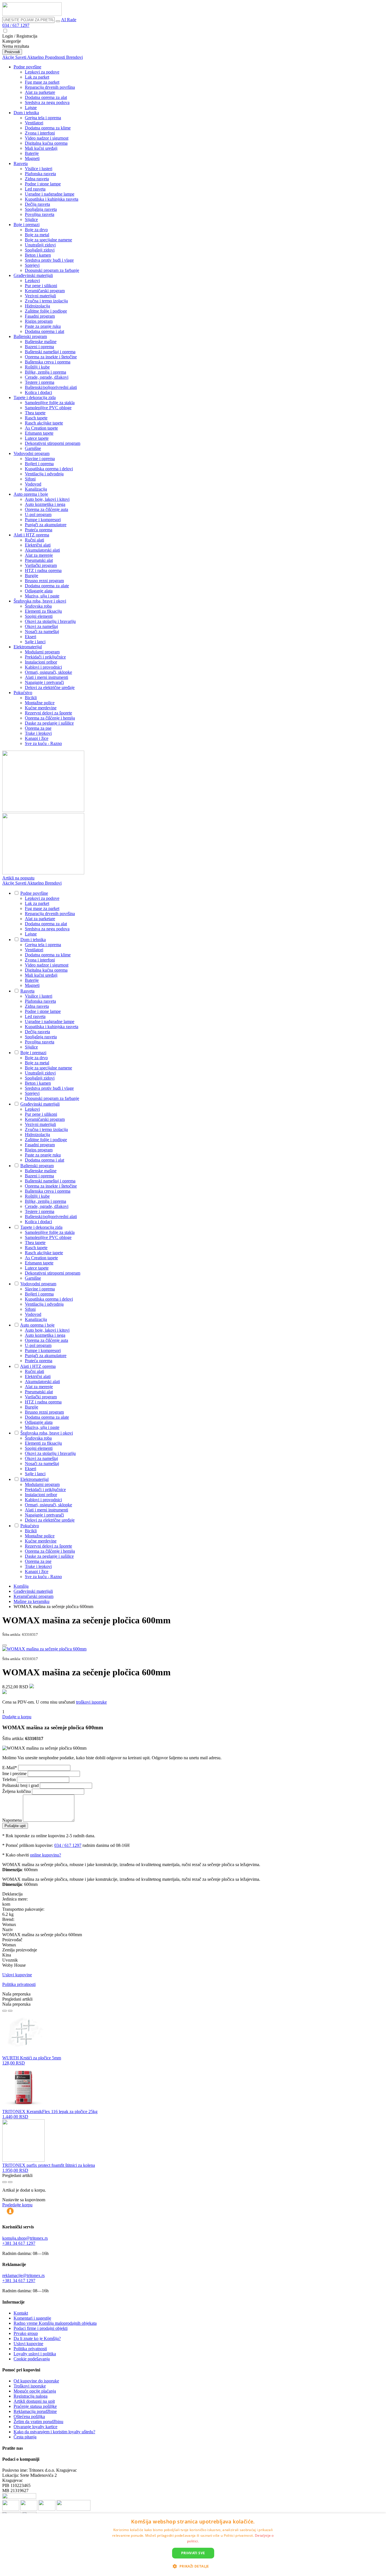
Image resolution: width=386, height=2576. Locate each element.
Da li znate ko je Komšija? (37, 2338)
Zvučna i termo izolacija (46, 301)
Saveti (21, 57)
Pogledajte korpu (17, 2205)
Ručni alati (34, 540)
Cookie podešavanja (32, 2359)
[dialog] (193, 2545)
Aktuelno (36, 57)
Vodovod (33, 484)
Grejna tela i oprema (43, 118)
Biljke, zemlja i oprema (45, 372)
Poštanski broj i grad (21, 1785)
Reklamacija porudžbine (35, 2411)
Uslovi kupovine (17, 1975)
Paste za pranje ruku (43, 326)
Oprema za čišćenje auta (46, 509)
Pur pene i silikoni (41, 286)
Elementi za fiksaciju (43, 611)
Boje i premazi (27, 225)
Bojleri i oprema (39, 464)
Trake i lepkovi (38, 733)
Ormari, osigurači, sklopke (48, 672)
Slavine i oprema (40, 459)
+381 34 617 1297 (19, 2243)
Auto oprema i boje (31, 494)
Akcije (9, 57)
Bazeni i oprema (39, 347)
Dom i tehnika (26, 113)
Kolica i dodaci (38, 392)
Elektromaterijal (28, 647)
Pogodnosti (56, 57)
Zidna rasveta (37, 179)
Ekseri (31, 637)
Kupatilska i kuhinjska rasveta (52, 199)
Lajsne (31, 108)
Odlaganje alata (39, 591)
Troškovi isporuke (30, 2386)
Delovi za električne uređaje (50, 687)
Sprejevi (32, 265)
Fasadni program (40, 316)
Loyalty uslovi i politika (35, 2354)
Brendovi (74, 57)
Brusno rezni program (44, 581)
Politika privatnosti (19, 1984)
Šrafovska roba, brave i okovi (40, 601)
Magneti (32, 158)
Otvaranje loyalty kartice (35, 2427)
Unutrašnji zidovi (40, 245)
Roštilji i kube (37, 367)
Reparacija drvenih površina (50, 87)
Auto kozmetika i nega (45, 504)
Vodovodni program (32, 453)
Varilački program (41, 565)
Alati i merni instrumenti (46, 677)
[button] (193, 2566)
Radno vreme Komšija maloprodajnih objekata (55, 2323)
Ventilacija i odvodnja (44, 474)
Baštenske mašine (41, 342)
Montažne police (40, 703)
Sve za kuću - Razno (43, 743)
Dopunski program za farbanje (52, 270)
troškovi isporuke (91, 1702)
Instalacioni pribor (41, 662)
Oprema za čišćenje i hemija (50, 718)
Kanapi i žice (37, 738)
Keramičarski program (45, 291)
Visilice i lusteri (39, 169)
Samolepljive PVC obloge (48, 408)
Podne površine (27, 67)
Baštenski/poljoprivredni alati (51, 387)
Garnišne (33, 448)
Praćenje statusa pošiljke (35, 2406)
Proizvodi (12, 52)
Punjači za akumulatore (46, 525)
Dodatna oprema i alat (45, 331)
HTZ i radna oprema (43, 570)
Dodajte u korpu (17, 1717)
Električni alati (38, 545)
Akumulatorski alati (42, 550)
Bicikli (31, 698)
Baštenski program (30, 336)
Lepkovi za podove (42, 72)
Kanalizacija (36, 489)
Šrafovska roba (38, 606)
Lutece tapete (37, 438)
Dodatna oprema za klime (48, 128)
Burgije (32, 576)
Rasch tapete (36, 418)
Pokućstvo (23, 693)
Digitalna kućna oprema (46, 143)
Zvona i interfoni (40, 133)
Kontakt (21, 2313)
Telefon (10, 1779)
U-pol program (38, 514)
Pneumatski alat (39, 560)
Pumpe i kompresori (43, 520)
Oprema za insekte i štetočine (51, 357)
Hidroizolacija (37, 306)
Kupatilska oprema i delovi (49, 469)
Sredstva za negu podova (47, 102)
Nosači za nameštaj (42, 631)
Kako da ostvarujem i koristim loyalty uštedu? (54, 2432)
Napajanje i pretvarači (44, 682)
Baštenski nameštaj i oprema (50, 352)
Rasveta (21, 163)
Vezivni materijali (40, 296)
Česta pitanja (25, 2437)
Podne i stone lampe (43, 184)
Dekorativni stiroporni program (53, 443)
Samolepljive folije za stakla (50, 403)
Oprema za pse (38, 728)
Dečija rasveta (37, 204)
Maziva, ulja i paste (42, 596)
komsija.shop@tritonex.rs (25, 2238)
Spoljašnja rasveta (41, 209)
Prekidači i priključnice (45, 657)
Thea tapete (35, 413)
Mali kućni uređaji (41, 148)
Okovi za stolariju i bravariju (50, 621)
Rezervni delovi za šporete (48, 713)
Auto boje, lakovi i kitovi (47, 499)
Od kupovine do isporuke (36, 2381)
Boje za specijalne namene (48, 240)
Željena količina (17, 1791)
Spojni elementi (39, 616)
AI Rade (69, 20)
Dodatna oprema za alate (47, 586)
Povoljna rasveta (40, 214)
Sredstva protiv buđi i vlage (49, 260)
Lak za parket (37, 77)
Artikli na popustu (18, 878)
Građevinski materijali (33, 275)
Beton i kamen (38, 255)
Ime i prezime (15, 1774)
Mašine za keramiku (32, 1601)
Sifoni (30, 479)
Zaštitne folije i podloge (46, 311)
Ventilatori (34, 123)
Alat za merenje (39, 555)
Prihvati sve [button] (193, 2553)
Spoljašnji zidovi (40, 250)
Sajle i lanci (35, 642)
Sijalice (31, 219)
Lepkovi (32, 280)
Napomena (13, 1820)
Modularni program (42, 652)
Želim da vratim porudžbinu (38, 2422)
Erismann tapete (39, 433)
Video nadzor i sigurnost (47, 138)
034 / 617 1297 (16, 25)
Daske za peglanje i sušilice (49, 723)
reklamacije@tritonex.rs (23, 2275)
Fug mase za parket (42, 82)
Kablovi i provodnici (43, 667)
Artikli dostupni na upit (34, 2401)
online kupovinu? (45, 1855)
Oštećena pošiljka (29, 2416)
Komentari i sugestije (32, 2318)
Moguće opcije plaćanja (35, 2391)
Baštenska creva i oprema (48, 362)
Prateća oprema (39, 530)
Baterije (32, 153)
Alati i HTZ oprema (31, 535)
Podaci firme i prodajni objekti (41, 2328)
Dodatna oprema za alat (46, 97)
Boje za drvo (36, 230)
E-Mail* (10, 1768)
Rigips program (39, 321)
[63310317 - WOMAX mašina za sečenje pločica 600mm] (44, 1649)
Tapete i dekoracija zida (35, 397)
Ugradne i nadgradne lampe (50, 194)
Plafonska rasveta (40, 174)
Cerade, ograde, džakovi (47, 377)
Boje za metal (37, 235)
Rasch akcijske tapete (44, 423)
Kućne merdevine (41, 708)
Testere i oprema (40, 382)
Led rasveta (35, 189)
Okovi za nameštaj (41, 626)
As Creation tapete (41, 428)
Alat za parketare (40, 92)
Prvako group (26, 2333)
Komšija (21, 1586)
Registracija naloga (31, 2396)
